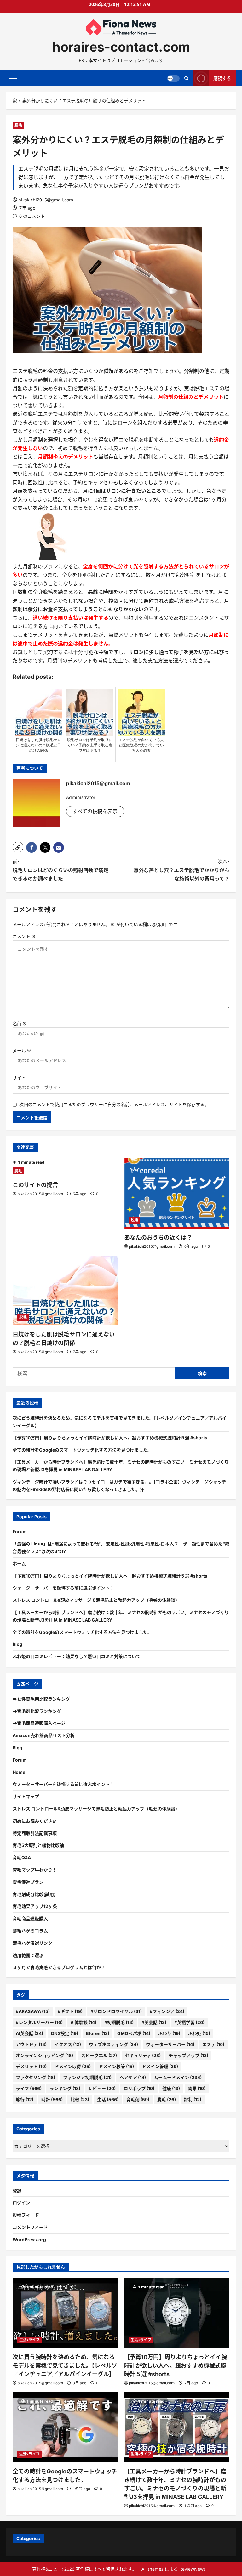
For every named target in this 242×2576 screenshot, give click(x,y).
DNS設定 (65, 2033)
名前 (20, 1024)
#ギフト (70, 2011)
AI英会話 (29, 2033)
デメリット (31, 2066)
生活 (108, 2099)
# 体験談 (84, 2022)
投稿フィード (26, 2215)
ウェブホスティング (113, 2044)
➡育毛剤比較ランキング (37, 1711)
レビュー (102, 2088)
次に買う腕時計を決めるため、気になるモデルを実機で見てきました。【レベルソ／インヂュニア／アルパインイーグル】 (65, 2366)
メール (22, 1051)
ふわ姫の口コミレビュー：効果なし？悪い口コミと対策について (77, 1656)
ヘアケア (133, 2077)
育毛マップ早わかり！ (35, 1870)
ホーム (19, 1564)
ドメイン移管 (116, 2066)
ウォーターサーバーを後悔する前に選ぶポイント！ (63, 1588)
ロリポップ (139, 2088)
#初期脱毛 (119, 2022)
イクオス (68, 2044)
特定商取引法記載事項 (35, 1833)
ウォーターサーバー (170, 2044)
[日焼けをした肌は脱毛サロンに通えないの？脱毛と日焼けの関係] (65, 1291)
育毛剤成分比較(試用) (34, 1894)
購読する (222, 78)
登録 (17, 2191)
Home (19, 1772)
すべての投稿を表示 (95, 811)
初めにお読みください (35, 1821)
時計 (52, 2099)
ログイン (21, 2203)
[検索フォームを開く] (186, 78)
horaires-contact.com (121, 47)
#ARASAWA (33, 2011)
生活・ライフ (29, 2340)
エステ (213, 2044)
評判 (193, 2099)
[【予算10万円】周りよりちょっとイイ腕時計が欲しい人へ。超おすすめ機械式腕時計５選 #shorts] (177, 2313)
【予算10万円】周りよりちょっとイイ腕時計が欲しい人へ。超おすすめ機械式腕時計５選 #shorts (110, 1438)
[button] (13, 78)
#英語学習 (189, 2022)
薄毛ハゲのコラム (30, 1931)
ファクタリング (35, 2077)
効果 (197, 2088)
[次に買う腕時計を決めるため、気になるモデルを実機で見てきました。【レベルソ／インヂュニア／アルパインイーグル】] (65, 2313)
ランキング (65, 2088)
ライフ (29, 2088)
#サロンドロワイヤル (116, 2011)
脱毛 (18, 125)
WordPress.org (29, 2239)
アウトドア (31, 2044)
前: (60, 870)
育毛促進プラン (28, 1882)
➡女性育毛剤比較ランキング (41, 1699)
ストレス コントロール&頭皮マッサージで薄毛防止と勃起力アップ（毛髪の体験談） (96, 1600)
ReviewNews (193, 2569)
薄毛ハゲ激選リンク (32, 1943)
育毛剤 (138, 2099)
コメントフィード (30, 2227)
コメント (24, 936)
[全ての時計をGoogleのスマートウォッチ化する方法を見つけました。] (65, 2427)
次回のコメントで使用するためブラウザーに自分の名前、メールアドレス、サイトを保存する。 (114, 1104)
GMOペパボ (134, 2033)
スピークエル (99, 2055)
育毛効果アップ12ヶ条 (35, 1906)
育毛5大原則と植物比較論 (38, 1845)
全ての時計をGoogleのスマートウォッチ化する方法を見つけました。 (82, 1450)
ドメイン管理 (160, 2066)
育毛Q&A (22, 1857)
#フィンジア (167, 2011)
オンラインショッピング (44, 2055)
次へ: (181, 870)
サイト (19, 1078)
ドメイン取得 (73, 2066)
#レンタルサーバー (39, 2022)
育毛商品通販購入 (30, 1918)
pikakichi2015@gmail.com (46, 200)
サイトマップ (26, 1796)
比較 (80, 2099)
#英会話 (154, 2022)
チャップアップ (188, 2055)
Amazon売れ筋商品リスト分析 (44, 1735)
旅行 (25, 2099)
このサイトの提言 (35, 1185)
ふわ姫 (199, 2033)
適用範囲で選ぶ (28, 1955)
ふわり (169, 2033)
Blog (17, 1644)
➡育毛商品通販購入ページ (39, 1723)
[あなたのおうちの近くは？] (177, 1193)
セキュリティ (143, 2055)
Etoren (98, 2033)
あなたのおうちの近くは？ (158, 1237)
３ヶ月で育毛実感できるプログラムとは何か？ (59, 1967)
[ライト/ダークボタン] (173, 78)
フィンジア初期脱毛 (87, 2077)
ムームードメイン (178, 2077)
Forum (20, 1531)
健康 (171, 2088)
